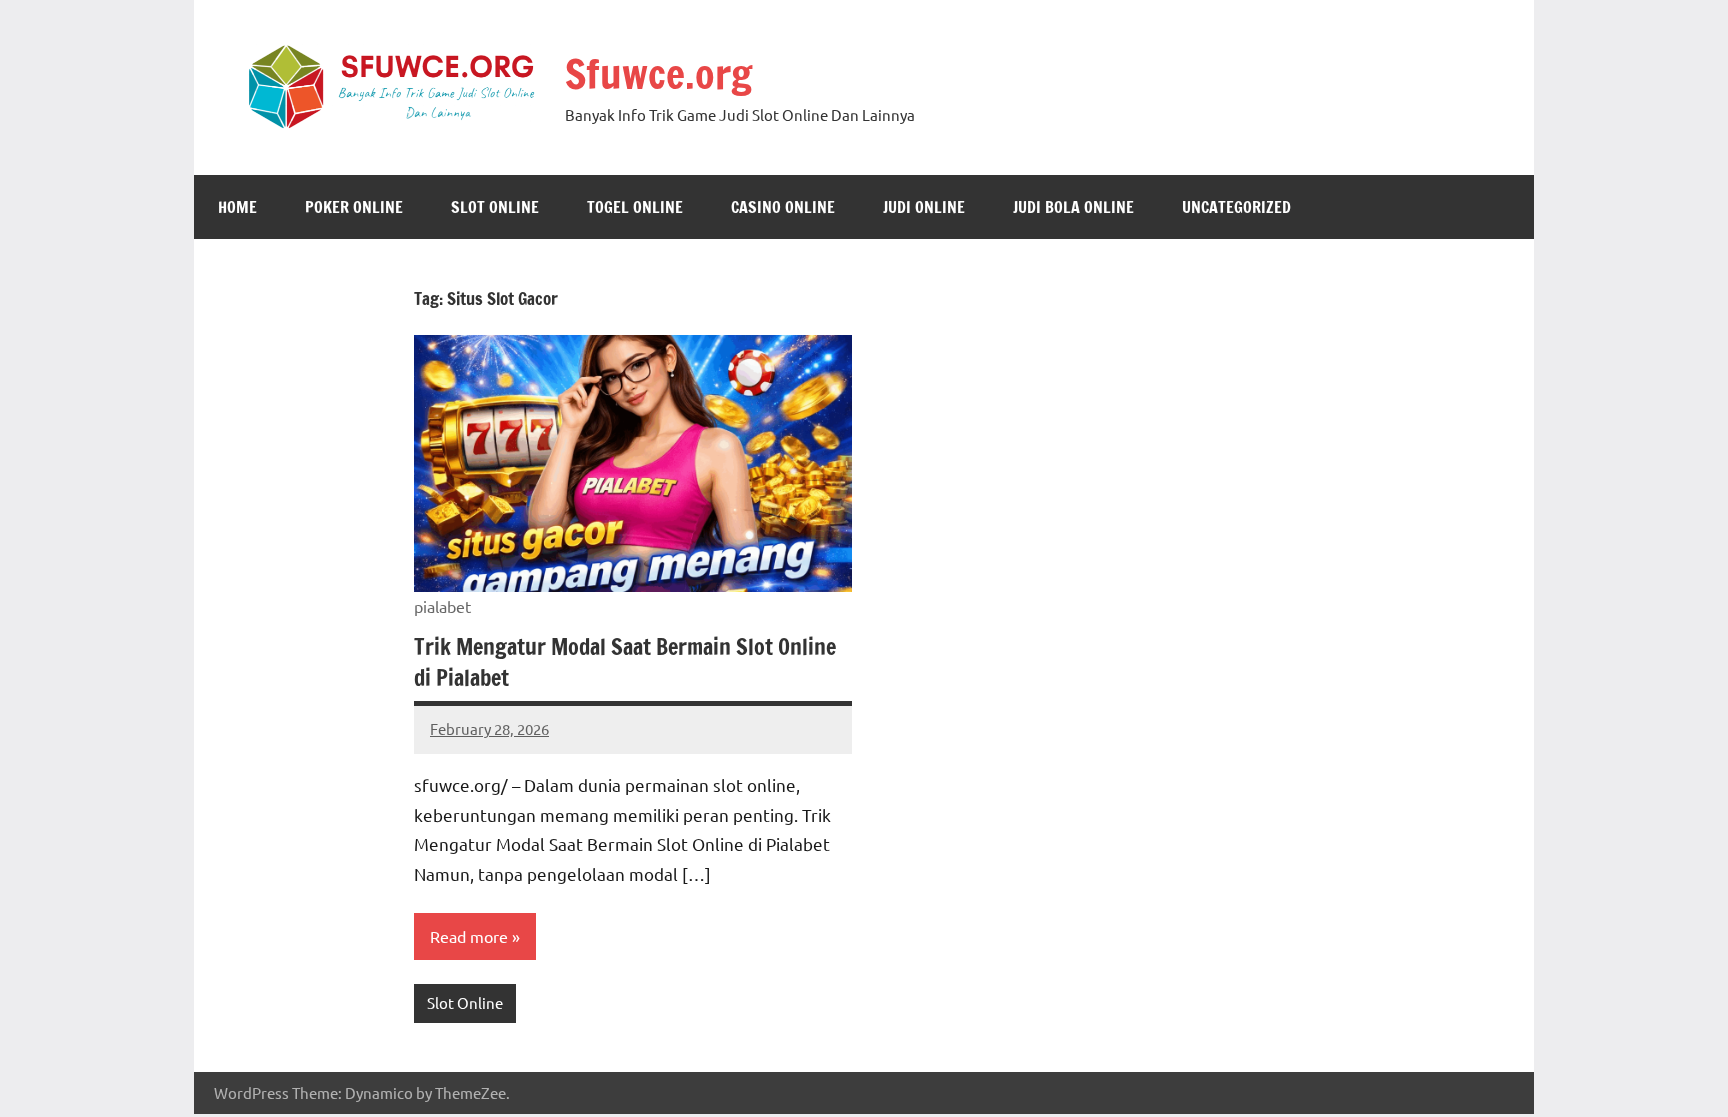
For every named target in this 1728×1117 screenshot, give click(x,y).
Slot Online (495, 207)
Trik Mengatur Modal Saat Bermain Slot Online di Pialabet (625, 662)
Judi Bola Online (1073, 207)
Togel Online (635, 207)
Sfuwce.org (658, 73)
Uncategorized (1236, 207)
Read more (469, 936)
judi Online (924, 207)
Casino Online (783, 207)
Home (237, 207)
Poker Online (354, 207)
